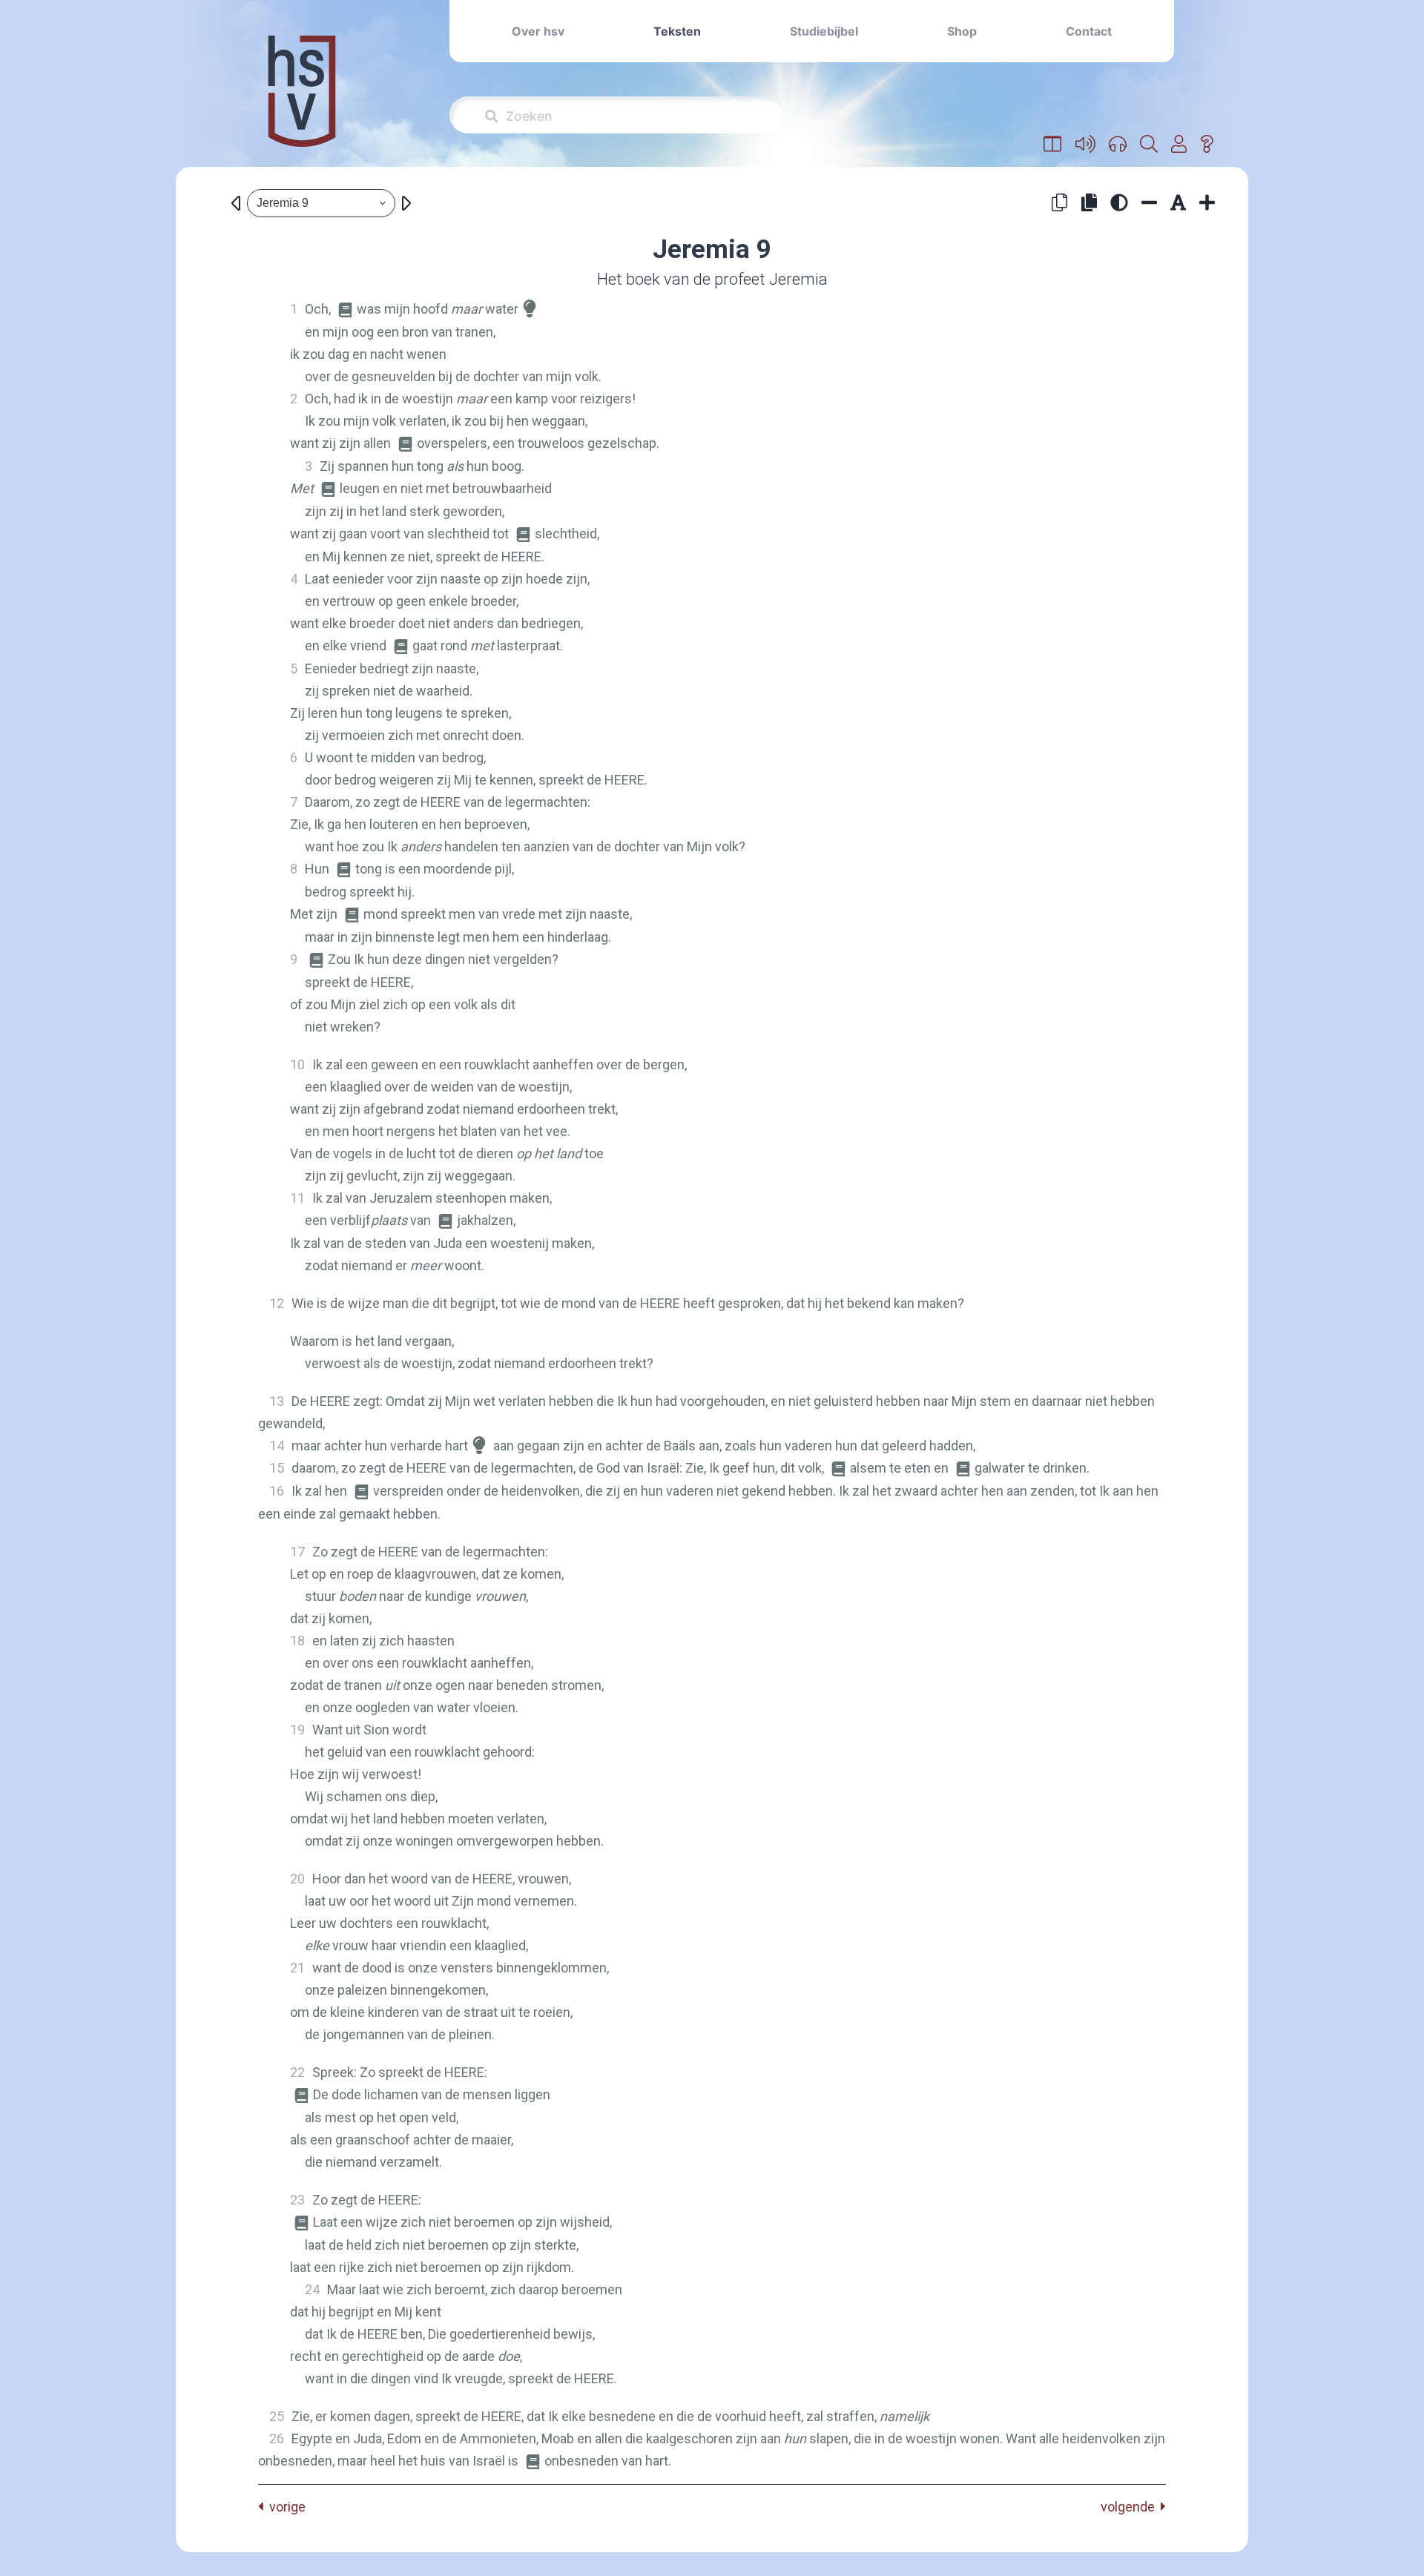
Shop (962, 31)
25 (277, 2416)
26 (277, 2438)
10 (297, 1064)
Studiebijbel (824, 31)
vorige (284, 2507)
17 (297, 1552)
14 (277, 1446)
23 (297, 2200)
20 (297, 1879)
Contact (1089, 31)
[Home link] (302, 101)
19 (297, 1730)
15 (277, 1468)
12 (277, 1303)
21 (297, 1968)
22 (297, 2072)
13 (277, 1401)
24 (312, 2289)
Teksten (677, 31)
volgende (1131, 2507)
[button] (1053, 145)
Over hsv (538, 31)
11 (297, 1198)
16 (277, 1491)
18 (297, 1641)
